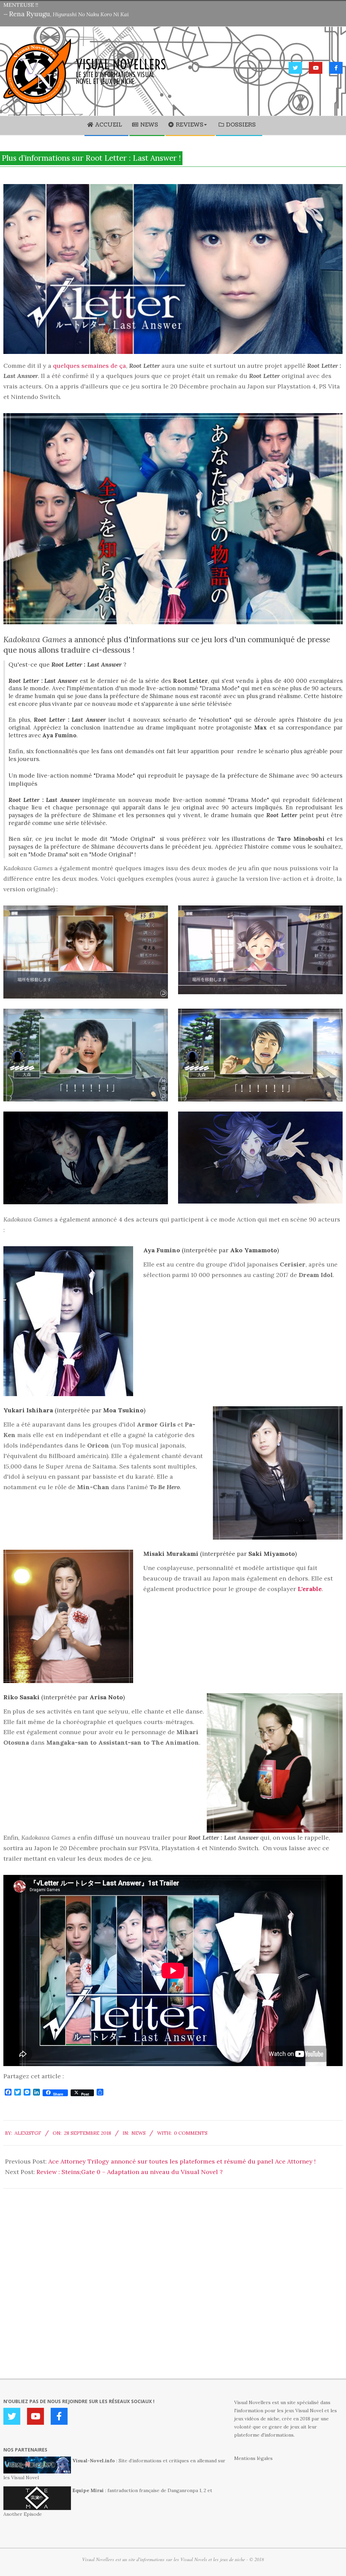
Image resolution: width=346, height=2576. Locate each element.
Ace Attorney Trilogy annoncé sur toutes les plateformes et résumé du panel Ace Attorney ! (182, 2161)
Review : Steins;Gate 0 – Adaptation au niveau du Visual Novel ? (130, 2172)
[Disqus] (173, 2273)
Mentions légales (253, 2458)
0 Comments (191, 2133)
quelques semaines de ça (90, 366)
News (139, 2133)
